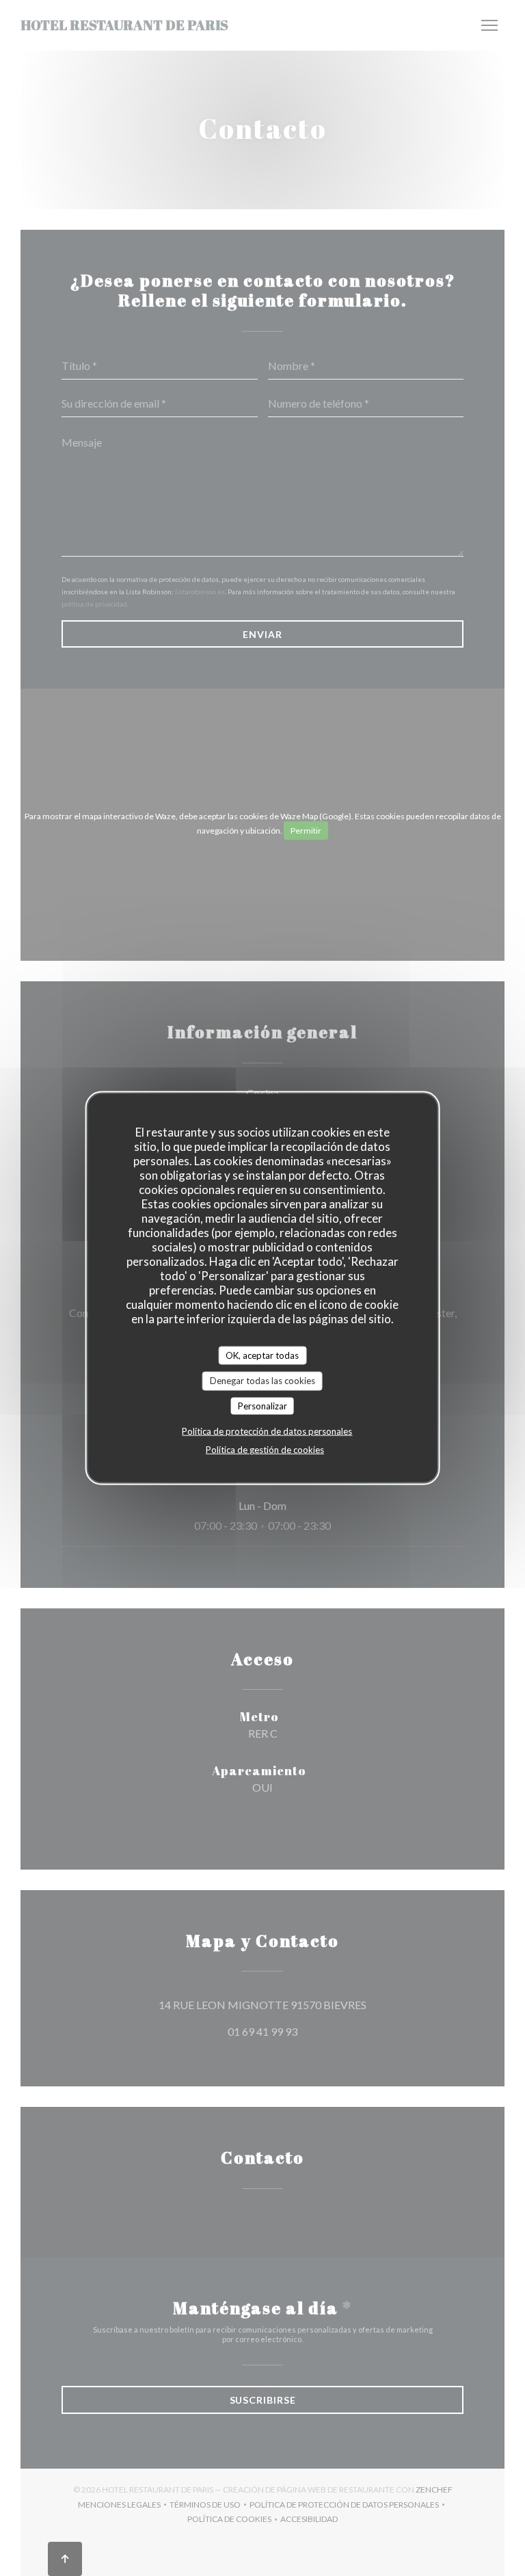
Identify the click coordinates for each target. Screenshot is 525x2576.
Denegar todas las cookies (262, 1381)
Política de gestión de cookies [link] (265, 1450)
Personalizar (262, 1405)
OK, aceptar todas (262, 1355)
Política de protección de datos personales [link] (267, 1431)
